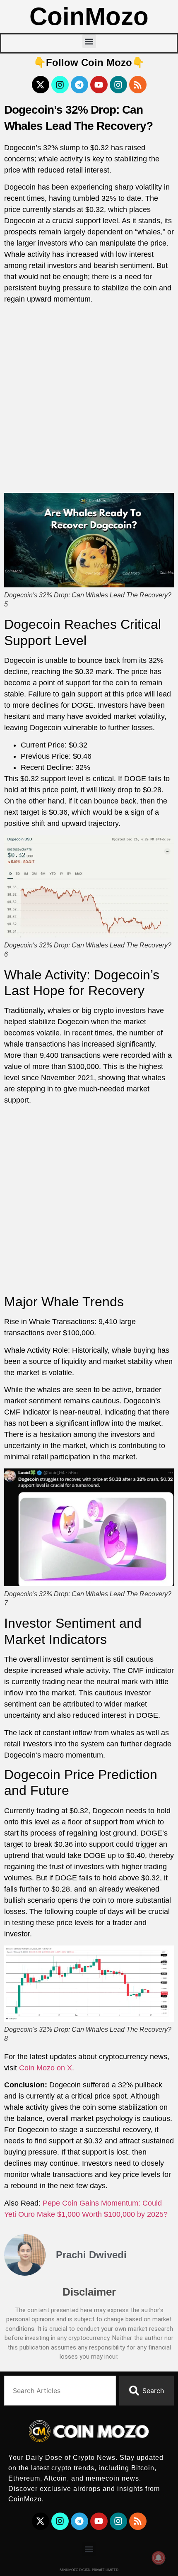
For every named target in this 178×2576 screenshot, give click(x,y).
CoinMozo (89, 16)
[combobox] (60, 2391)
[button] (89, 41)
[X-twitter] (41, 85)
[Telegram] (79, 85)
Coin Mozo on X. (47, 2068)
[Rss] (138, 85)
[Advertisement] (89, 400)
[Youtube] (99, 85)
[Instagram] (60, 85)
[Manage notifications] (159, 2558)
